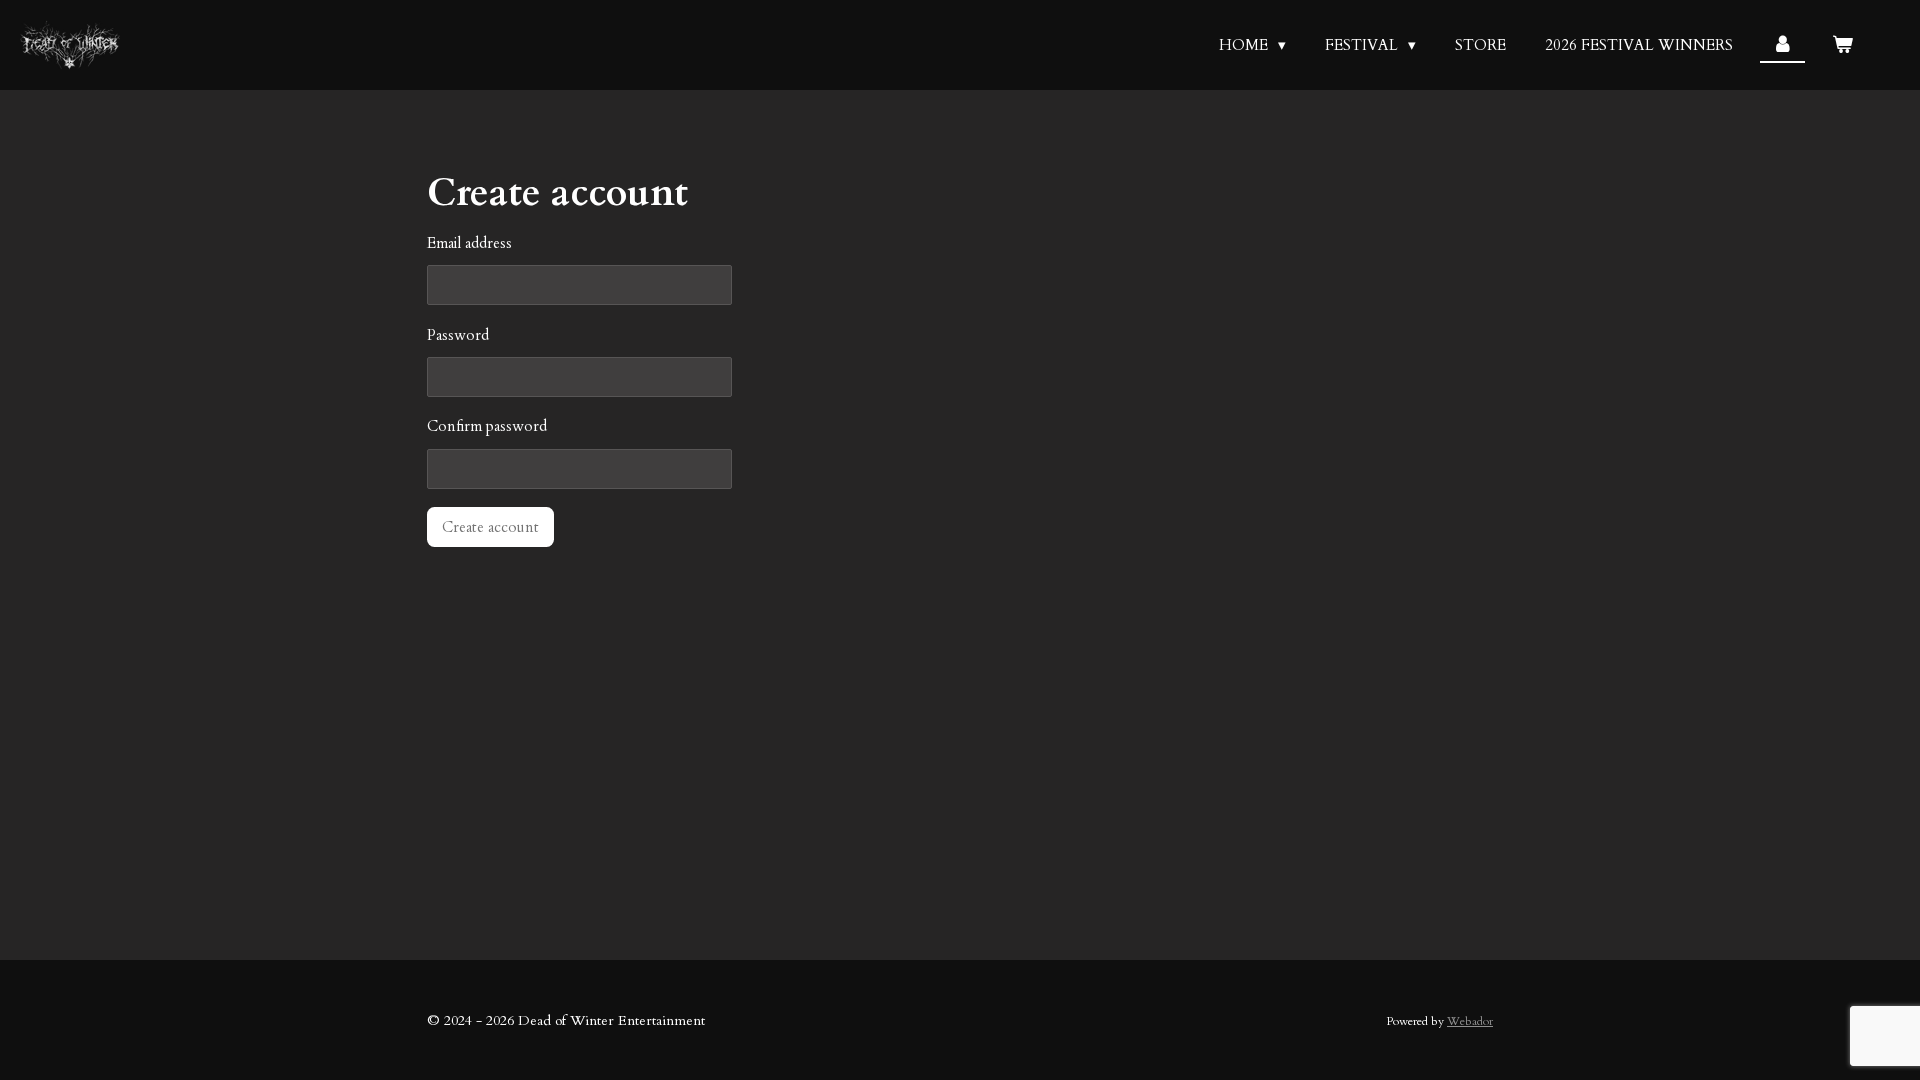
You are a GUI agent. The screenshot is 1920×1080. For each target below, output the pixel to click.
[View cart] (1842, 45)
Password (458, 335)
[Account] (1782, 45)
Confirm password (487, 426)
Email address (469, 243)
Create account (490, 527)
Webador (1470, 1021)
